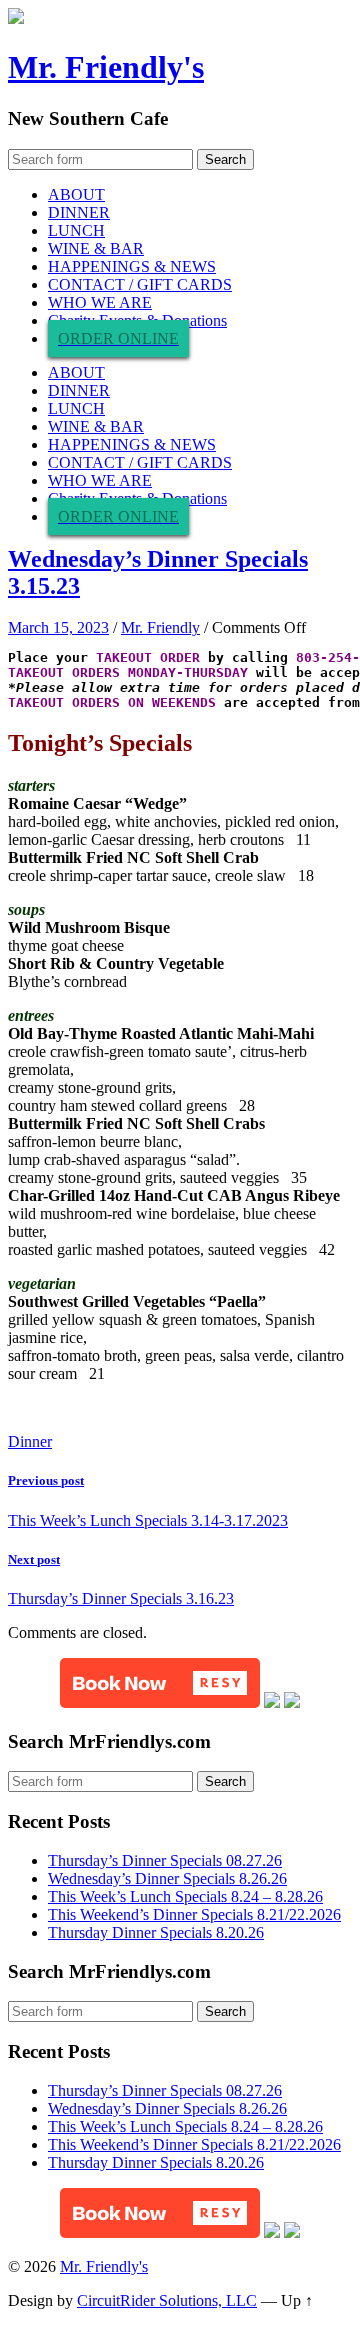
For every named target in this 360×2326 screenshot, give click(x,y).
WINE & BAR (96, 248)
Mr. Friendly (160, 627)
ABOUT (76, 194)
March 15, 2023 (58, 627)
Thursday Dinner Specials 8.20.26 (156, 1932)
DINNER (79, 212)
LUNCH (76, 230)
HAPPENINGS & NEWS (132, 266)
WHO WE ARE (100, 302)
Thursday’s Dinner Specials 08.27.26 (165, 1860)
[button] (160, 1683)
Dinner (30, 1441)
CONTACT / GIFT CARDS (140, 284)
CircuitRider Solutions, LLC (167, 2300)
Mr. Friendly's (106, 67)
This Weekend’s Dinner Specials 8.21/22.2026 (194, 1914)
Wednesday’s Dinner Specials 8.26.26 (167, 1878)
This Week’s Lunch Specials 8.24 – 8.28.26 (185, 1896)
